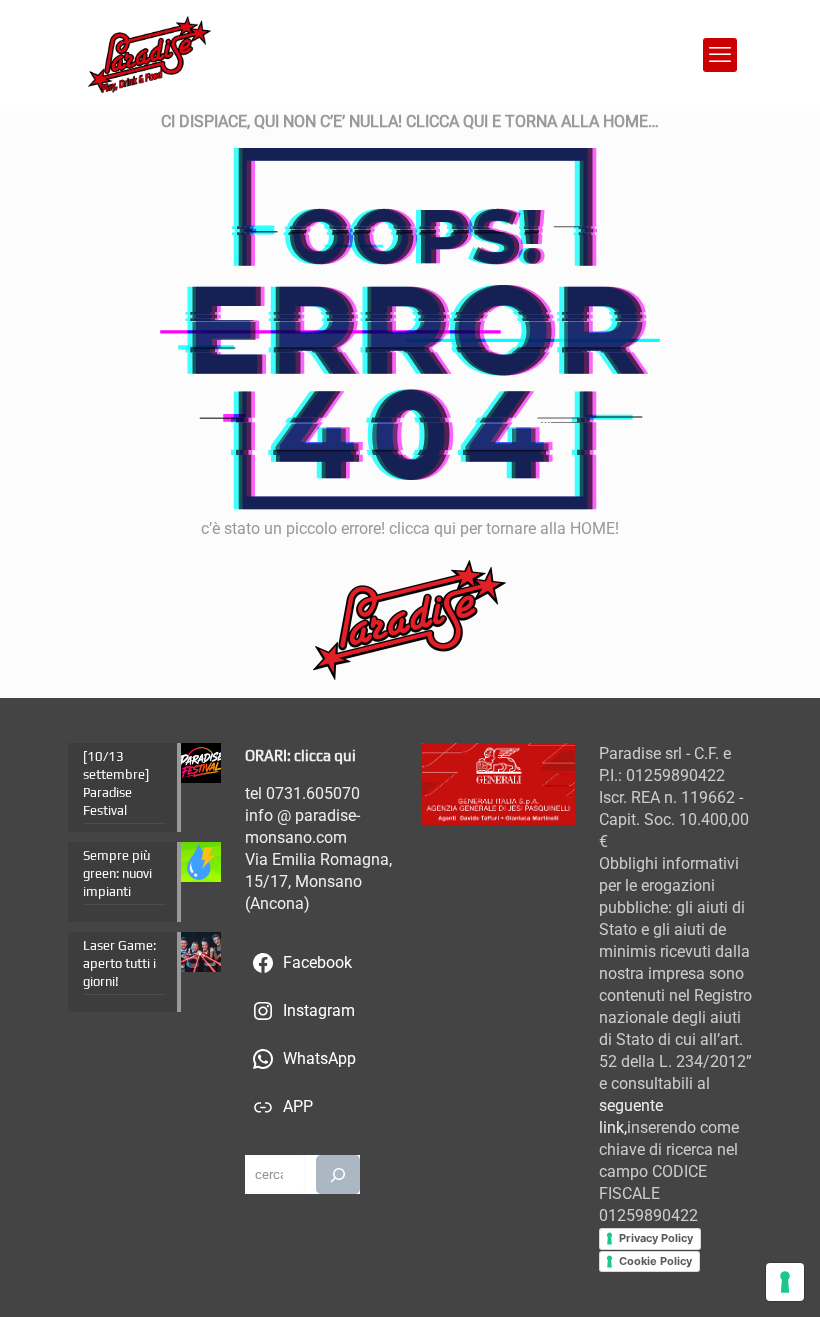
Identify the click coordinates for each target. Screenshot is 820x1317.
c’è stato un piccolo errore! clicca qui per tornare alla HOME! (410, 528)
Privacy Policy (656, 1238)
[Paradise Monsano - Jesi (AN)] (149, 55)
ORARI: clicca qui (300, 755)
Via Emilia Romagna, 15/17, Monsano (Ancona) (318, 881)
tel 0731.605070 (302, 793)
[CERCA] (337, 1174)
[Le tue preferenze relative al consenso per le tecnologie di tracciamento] (785, 1282)
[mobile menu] (720, 55)
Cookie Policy (655, 1261)
